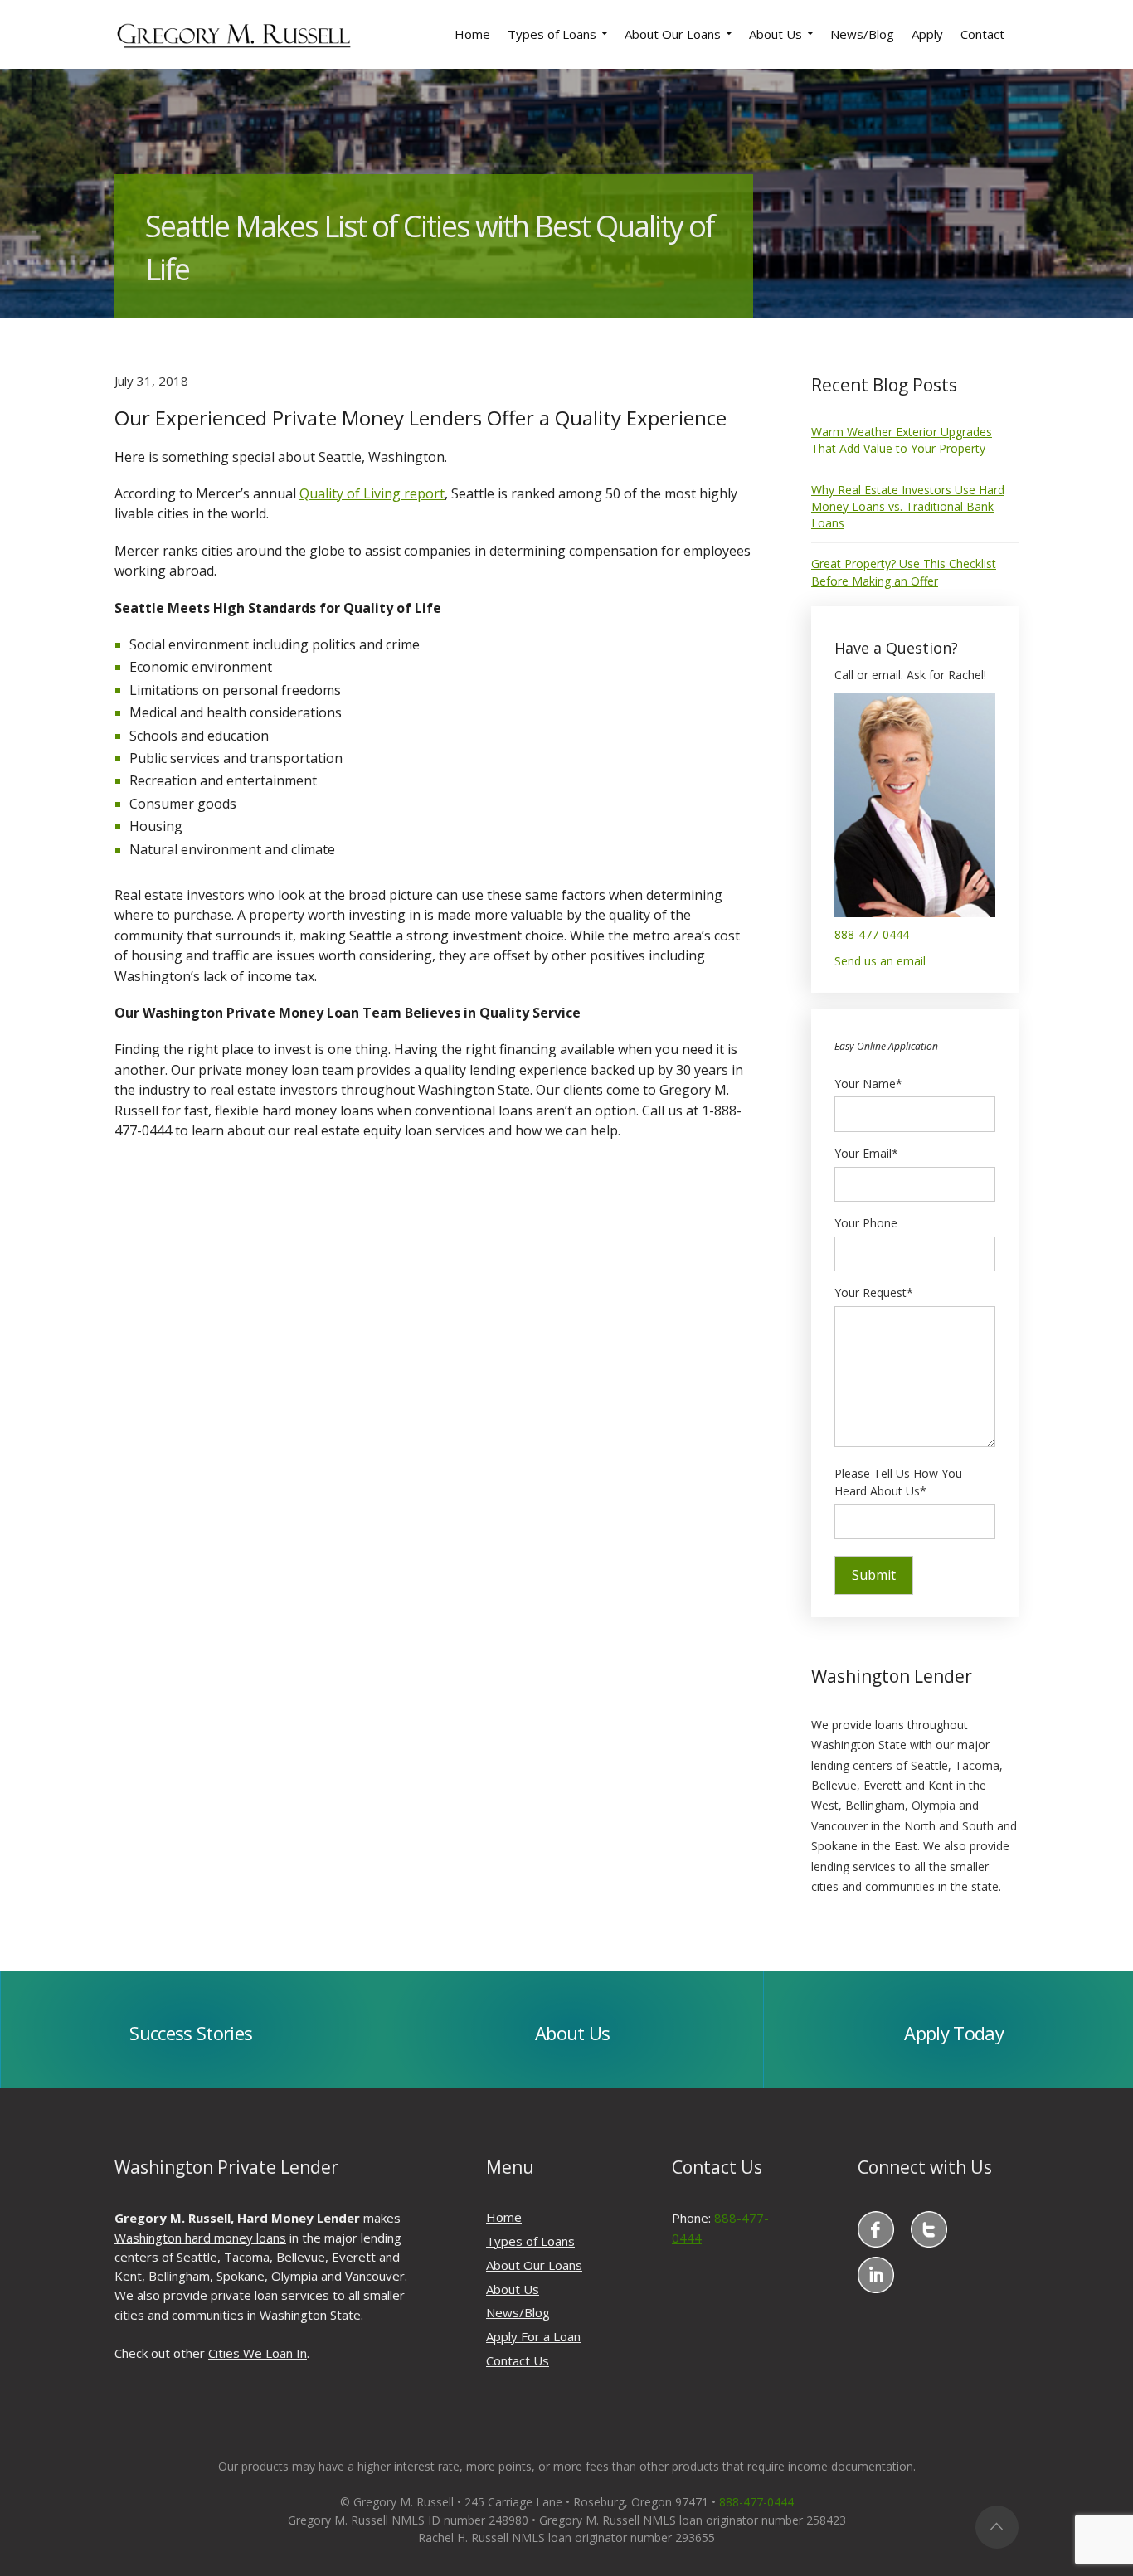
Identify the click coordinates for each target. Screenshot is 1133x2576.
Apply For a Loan (533, 2336)
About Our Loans (534, 2265)
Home (504, 2217)
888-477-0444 (872, 934)
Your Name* (868, 1084)
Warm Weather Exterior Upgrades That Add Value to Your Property (902, 440)
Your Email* (866, 1153)
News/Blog (518, 2312)
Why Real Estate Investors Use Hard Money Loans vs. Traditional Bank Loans (908, 507)
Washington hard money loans (200, 2238)
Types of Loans (530, 2241)
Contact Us (518, 2360)
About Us (513, 2289)
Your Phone (866, 1223)
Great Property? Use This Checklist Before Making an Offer (904, 572)
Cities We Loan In (258, 2353)
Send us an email (880, 961)
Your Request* (874, 1293)
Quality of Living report (372, 493)
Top (997, 2527)
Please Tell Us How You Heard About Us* (898, 1482)
